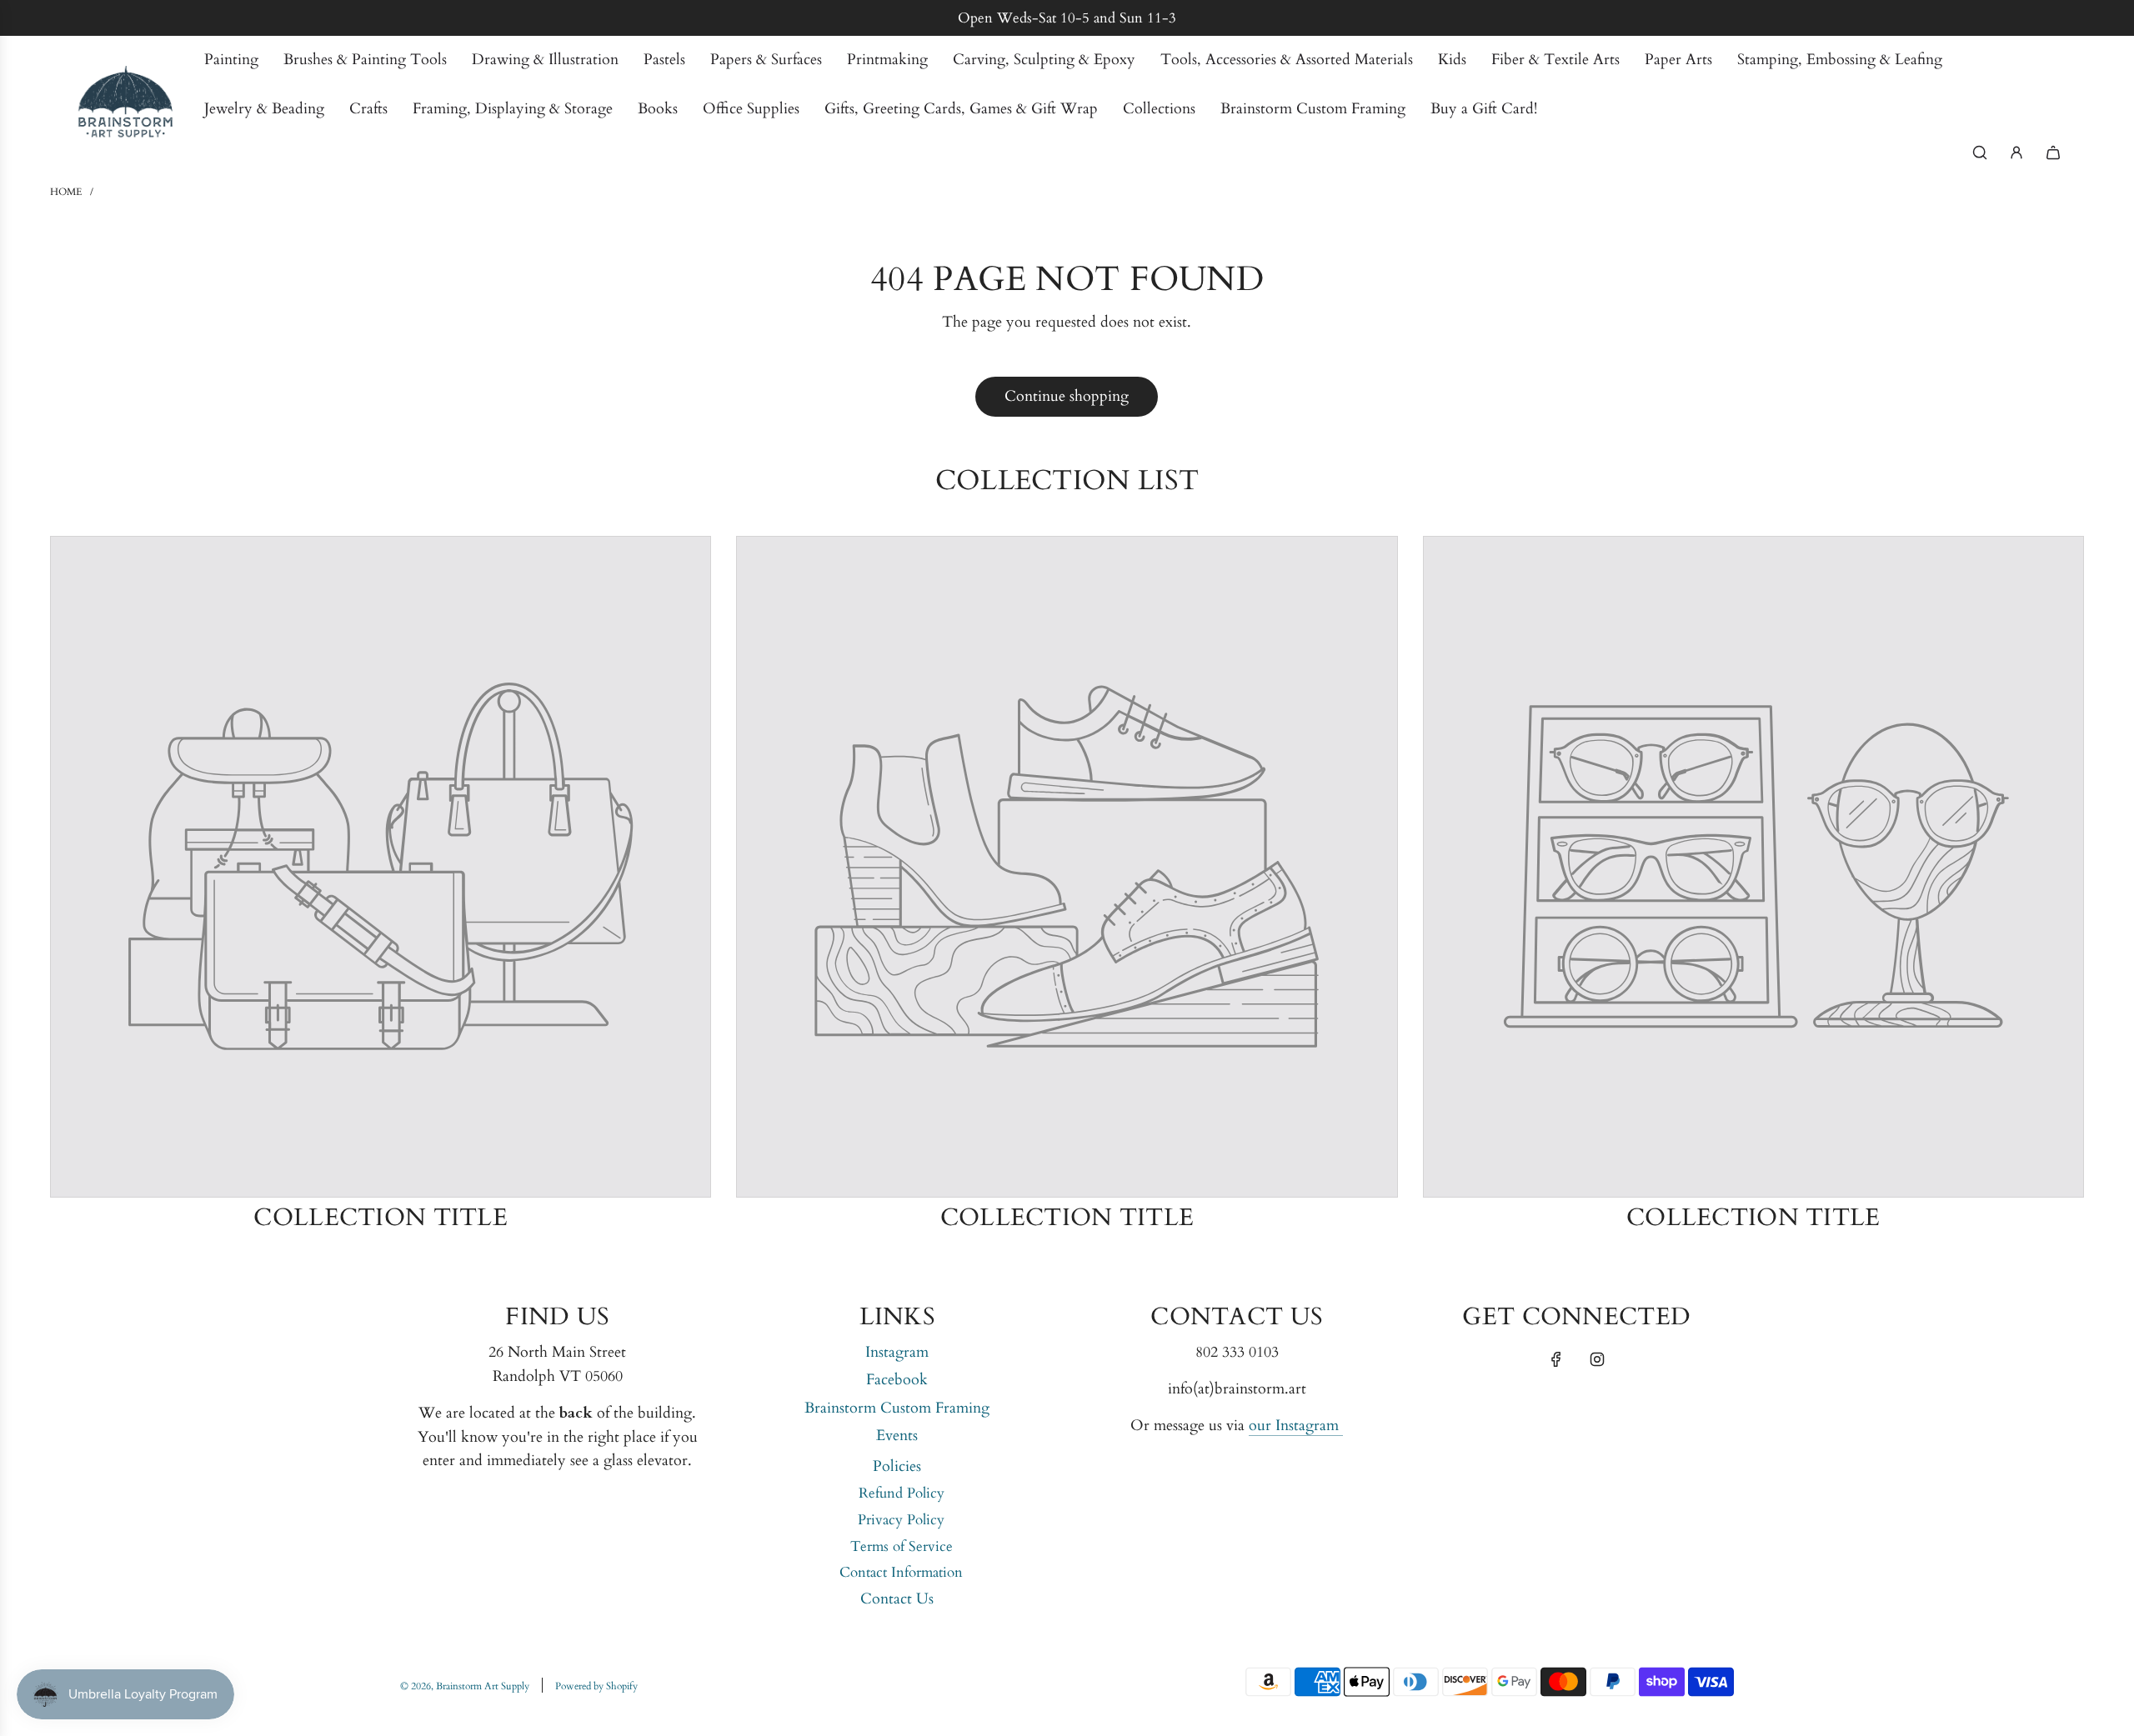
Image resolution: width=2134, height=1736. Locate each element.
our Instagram (1296, 1426)
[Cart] (2053, 153)
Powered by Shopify (596, 1686)
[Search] (1980, 153)
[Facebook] (1556, 1359)
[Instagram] (1597, 1359)
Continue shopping (1067, 396)
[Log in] (2016, 153)
